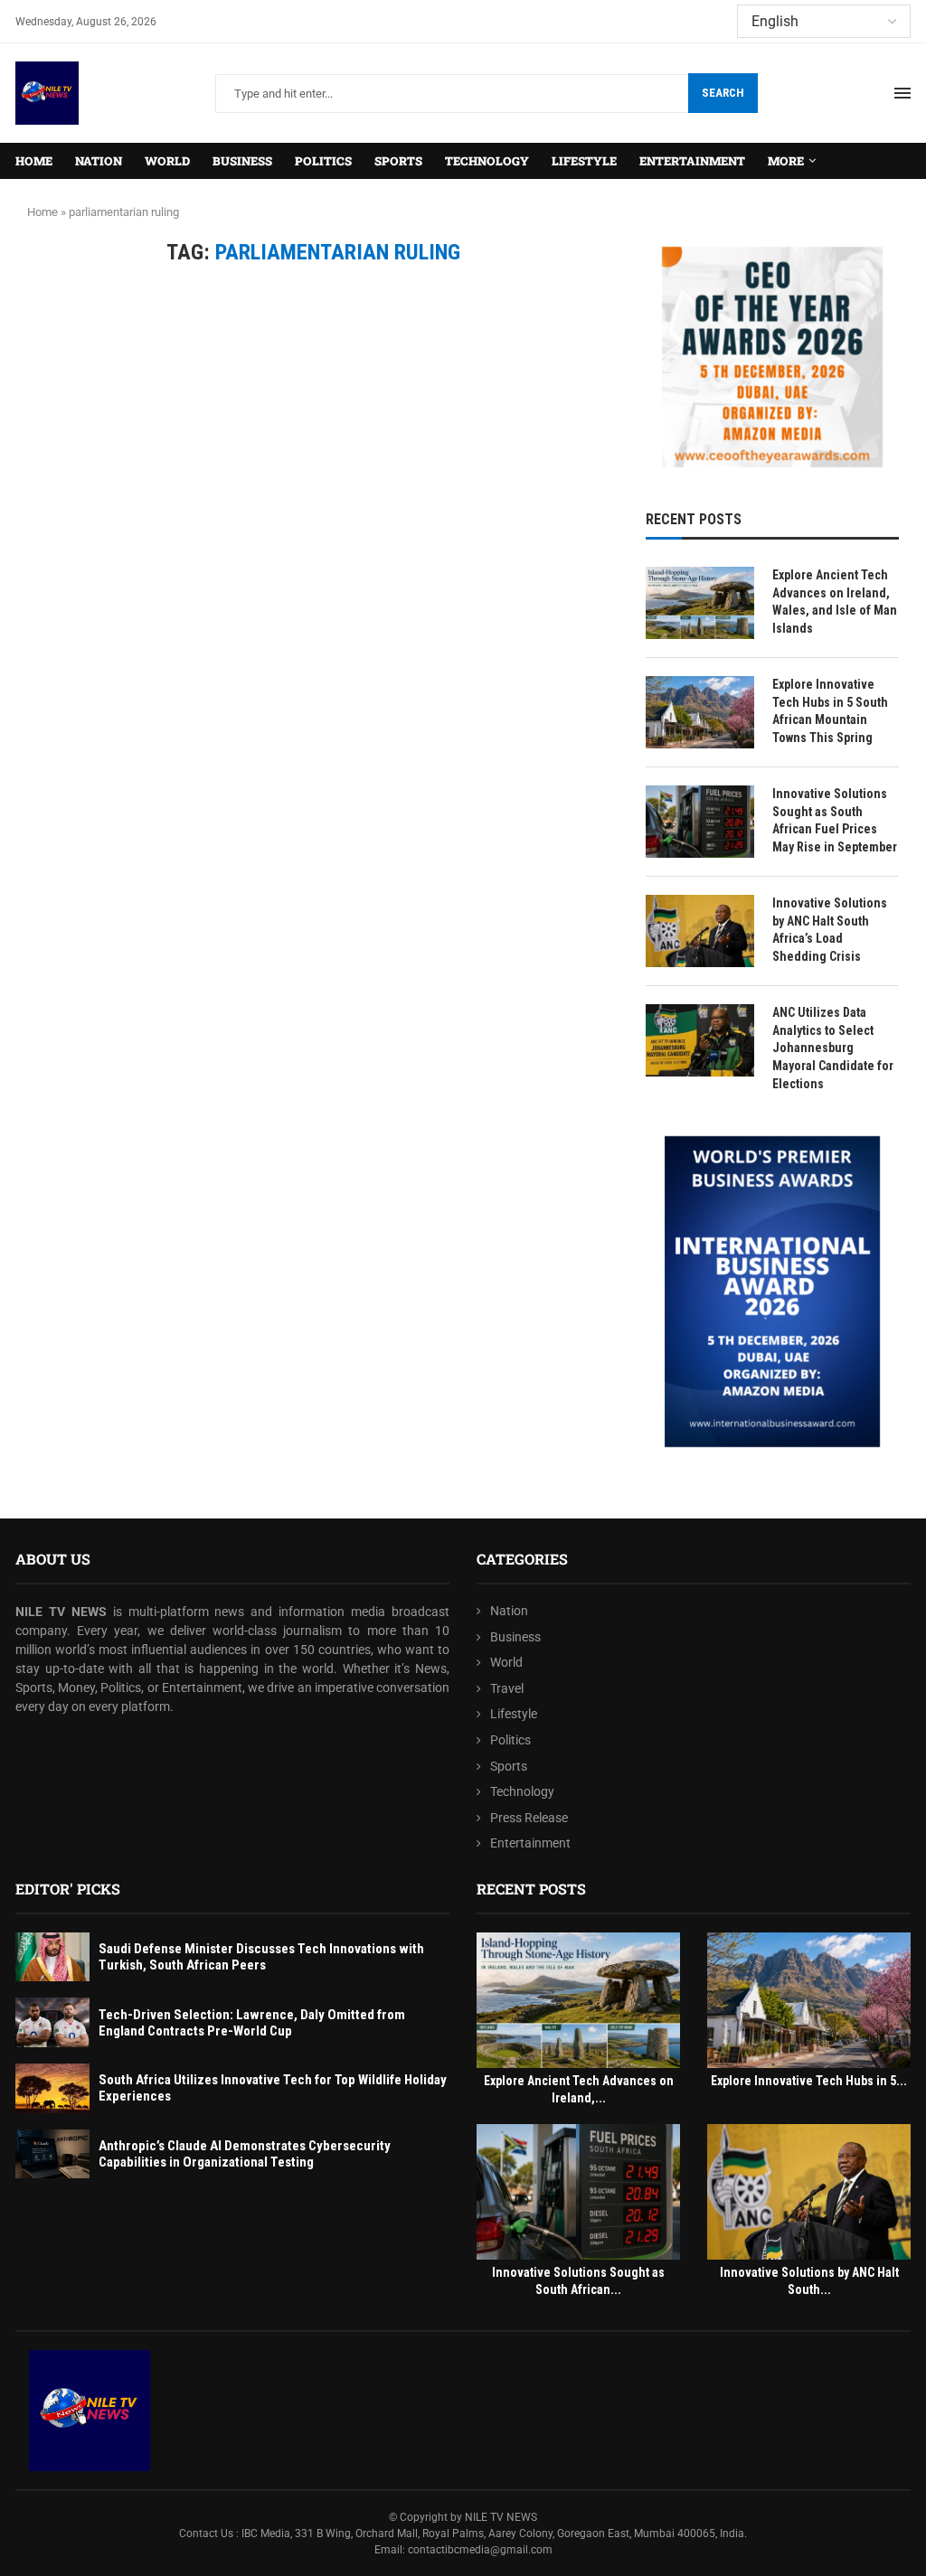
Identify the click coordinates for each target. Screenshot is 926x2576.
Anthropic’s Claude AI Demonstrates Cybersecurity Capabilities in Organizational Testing (245, 2154)
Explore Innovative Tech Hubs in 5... (809, 2081)
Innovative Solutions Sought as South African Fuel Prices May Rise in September (835, 820)
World (167, 161)
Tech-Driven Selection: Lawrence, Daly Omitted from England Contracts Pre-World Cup (252, 2023)
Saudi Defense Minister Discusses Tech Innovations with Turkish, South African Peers (261, 1957)
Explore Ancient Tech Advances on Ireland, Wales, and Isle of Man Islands (835, 602)
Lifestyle (584, 161)
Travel (507, 1688)
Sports (398, 161)
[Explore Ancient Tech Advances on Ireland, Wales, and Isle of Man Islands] (700, 603)
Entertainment (692, 161)
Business (242, 161)
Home (34, 161)
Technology (487, 161)
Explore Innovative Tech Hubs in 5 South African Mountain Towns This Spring (830, 711)
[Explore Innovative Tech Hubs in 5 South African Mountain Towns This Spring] (700, 712)
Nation (99, 161)
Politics (323, 161)
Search (723, 93)
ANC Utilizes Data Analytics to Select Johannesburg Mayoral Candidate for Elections (833, 1048)
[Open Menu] (902, 93)
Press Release (529, 1818)
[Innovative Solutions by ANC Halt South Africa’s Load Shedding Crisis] (700, 931)
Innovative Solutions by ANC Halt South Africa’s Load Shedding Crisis (830, 930)
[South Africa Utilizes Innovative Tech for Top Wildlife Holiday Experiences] (52, 2088)
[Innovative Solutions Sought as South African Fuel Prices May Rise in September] (700, 822)
